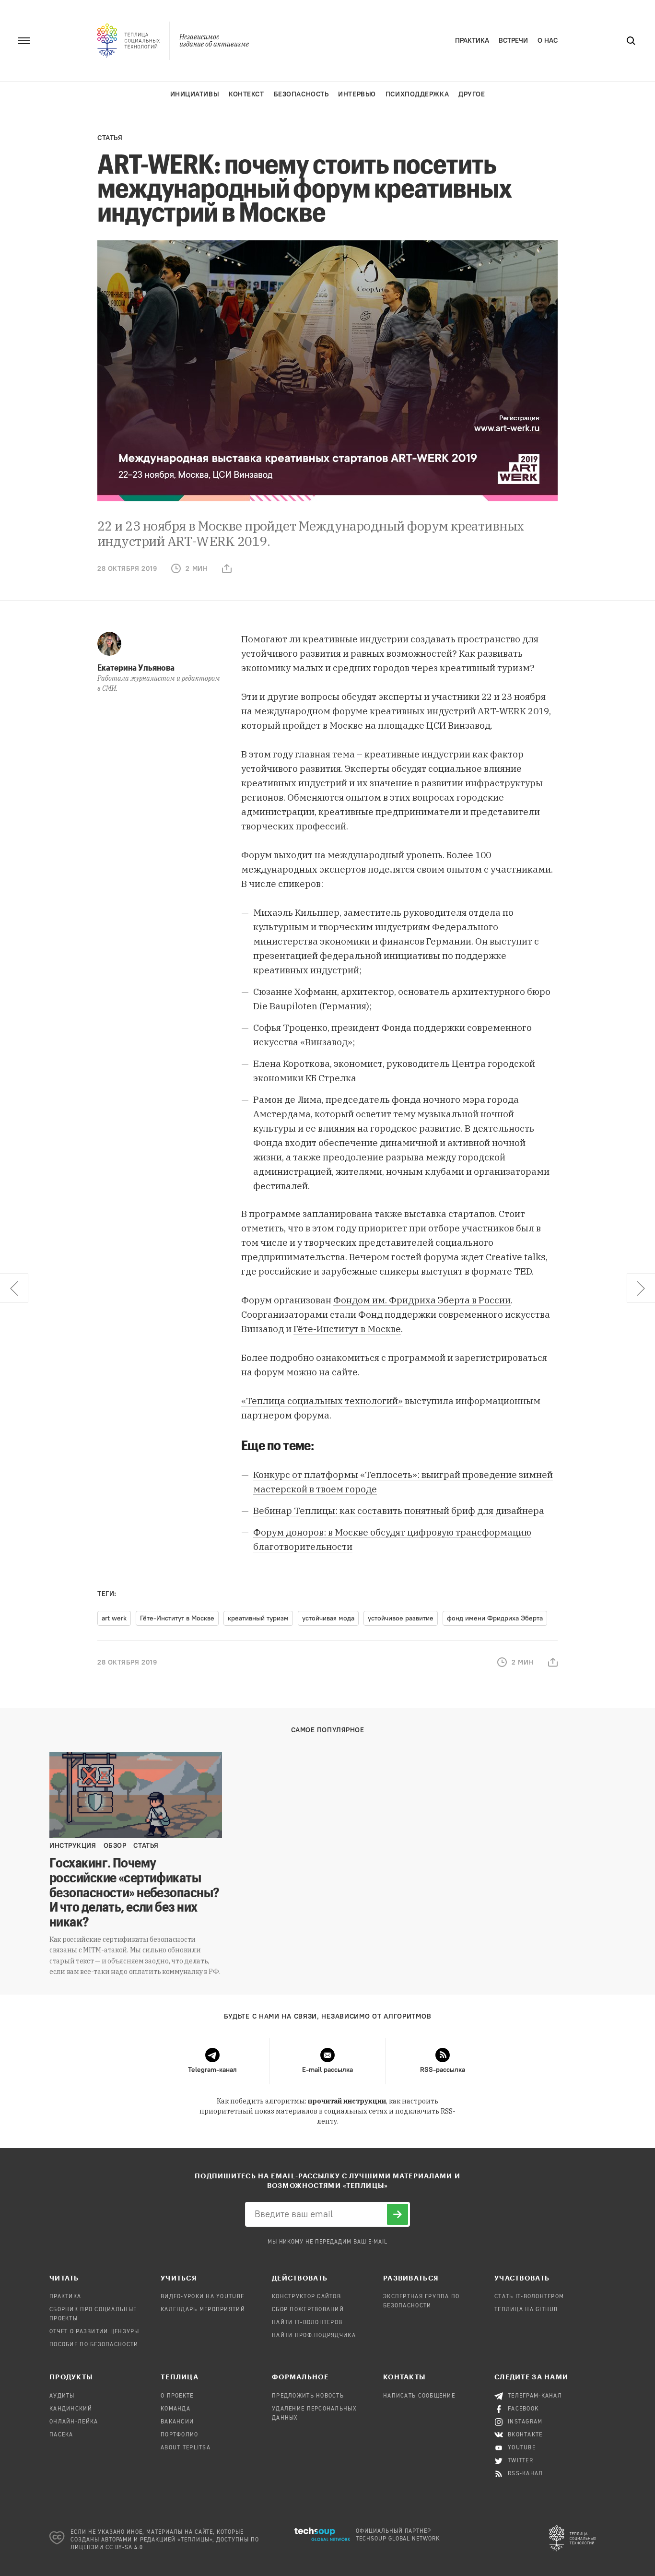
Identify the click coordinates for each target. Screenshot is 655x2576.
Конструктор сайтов (306, 2297)
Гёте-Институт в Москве (347, 1329)
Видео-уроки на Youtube (202, 2297)
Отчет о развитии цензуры (94, 2332)
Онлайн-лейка (74, 2422)
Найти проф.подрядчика (314, 2336)
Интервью (357, 94)
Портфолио (180, 2435)
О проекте (177, 2396)
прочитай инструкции (347, 2101)
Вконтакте (525, 2435)
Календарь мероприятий (203, 2310)
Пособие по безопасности (94, 2345)
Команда (175, 2409)
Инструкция (73, 1846)
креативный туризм (258, 1618)
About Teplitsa (186, 2448)
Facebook (523, 2409)
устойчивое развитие (401, 1618)
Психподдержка (417, 94)
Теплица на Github (526, 2310)
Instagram (525, 2422)
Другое (472, 94)
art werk (114, 1618)
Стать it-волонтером (529, 2297)
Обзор (115, 1846)
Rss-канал (526, 2474)
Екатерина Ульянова (136, 667)
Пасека (61, 2435)
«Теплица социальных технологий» (322, 1401)
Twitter (520, 2461)
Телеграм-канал (535, 2396)
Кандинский (71, 2409)
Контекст (246, 94)
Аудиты (62, 2396)
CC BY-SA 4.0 (124, 2548)
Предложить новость (308, 2396)
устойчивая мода (328, 1618)
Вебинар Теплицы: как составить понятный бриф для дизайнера (399, 1511)
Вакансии (177, 2422)
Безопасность (301, 94)
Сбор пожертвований (308, 2310)
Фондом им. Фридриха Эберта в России (422, 1300)
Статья (110, 138)
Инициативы (195, 94)
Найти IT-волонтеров (307, 2323)
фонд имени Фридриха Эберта (495, 1618)
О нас (548, 41)
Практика (472, 41)
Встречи (513, 41)
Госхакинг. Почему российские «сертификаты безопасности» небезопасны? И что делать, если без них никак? (134, 1892)
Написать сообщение (419, 2396)
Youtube (522, 2448)
